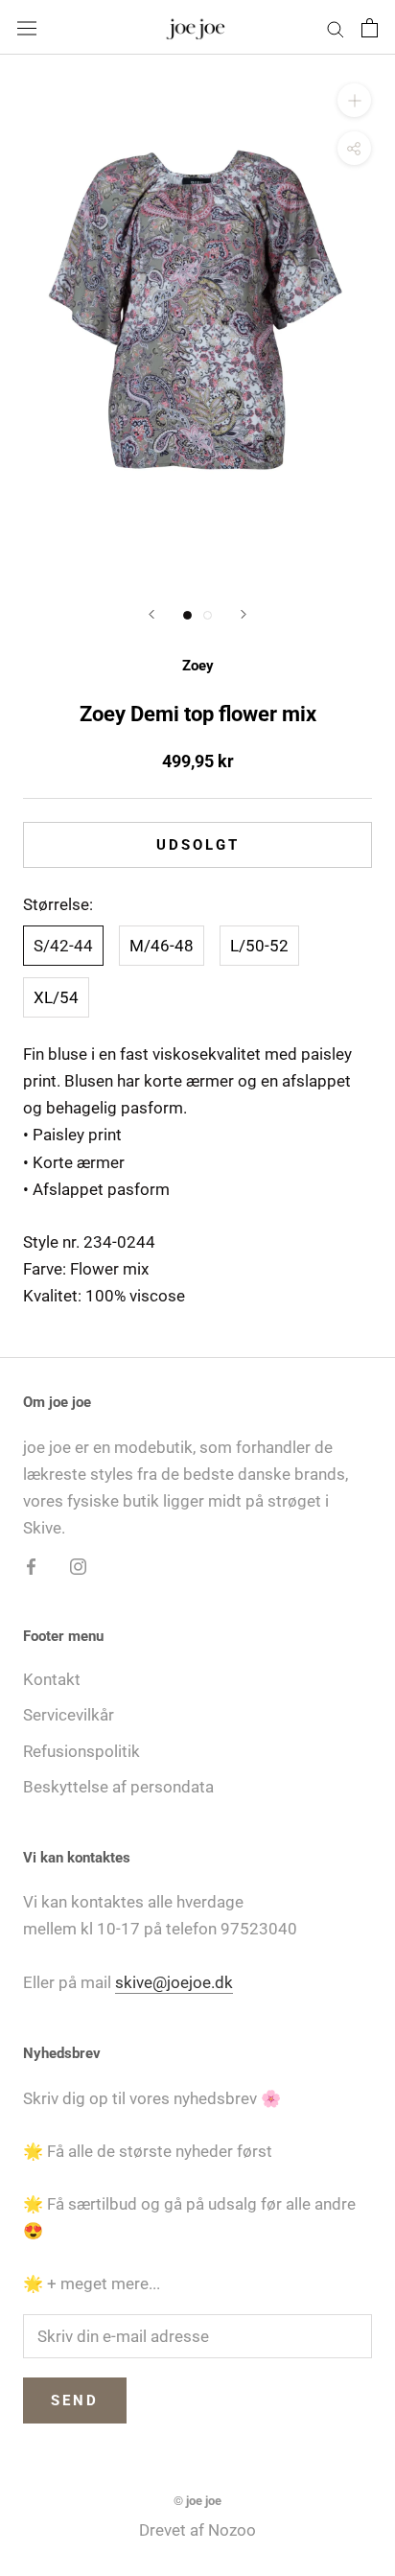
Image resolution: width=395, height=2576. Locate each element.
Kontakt (52, 1679)
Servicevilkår (69, 1715)
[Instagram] (78, 1565)
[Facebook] (31, 1565)
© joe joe (197, 2501)
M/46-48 (162, 946)
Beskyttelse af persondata (118, 1787)
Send (75, 2400)
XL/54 (56, 997)
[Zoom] (354, 100)
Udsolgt (198, 845)
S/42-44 (63, 946)
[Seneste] (151, 614)
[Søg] (336, 27)
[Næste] (244, 614)
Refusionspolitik (81, 1751)
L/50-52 (259, 946)
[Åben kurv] (370, 28)
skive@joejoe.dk (174, 1982)
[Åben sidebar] (27, 27)
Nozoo (232, 2530)
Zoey (198, 666)
